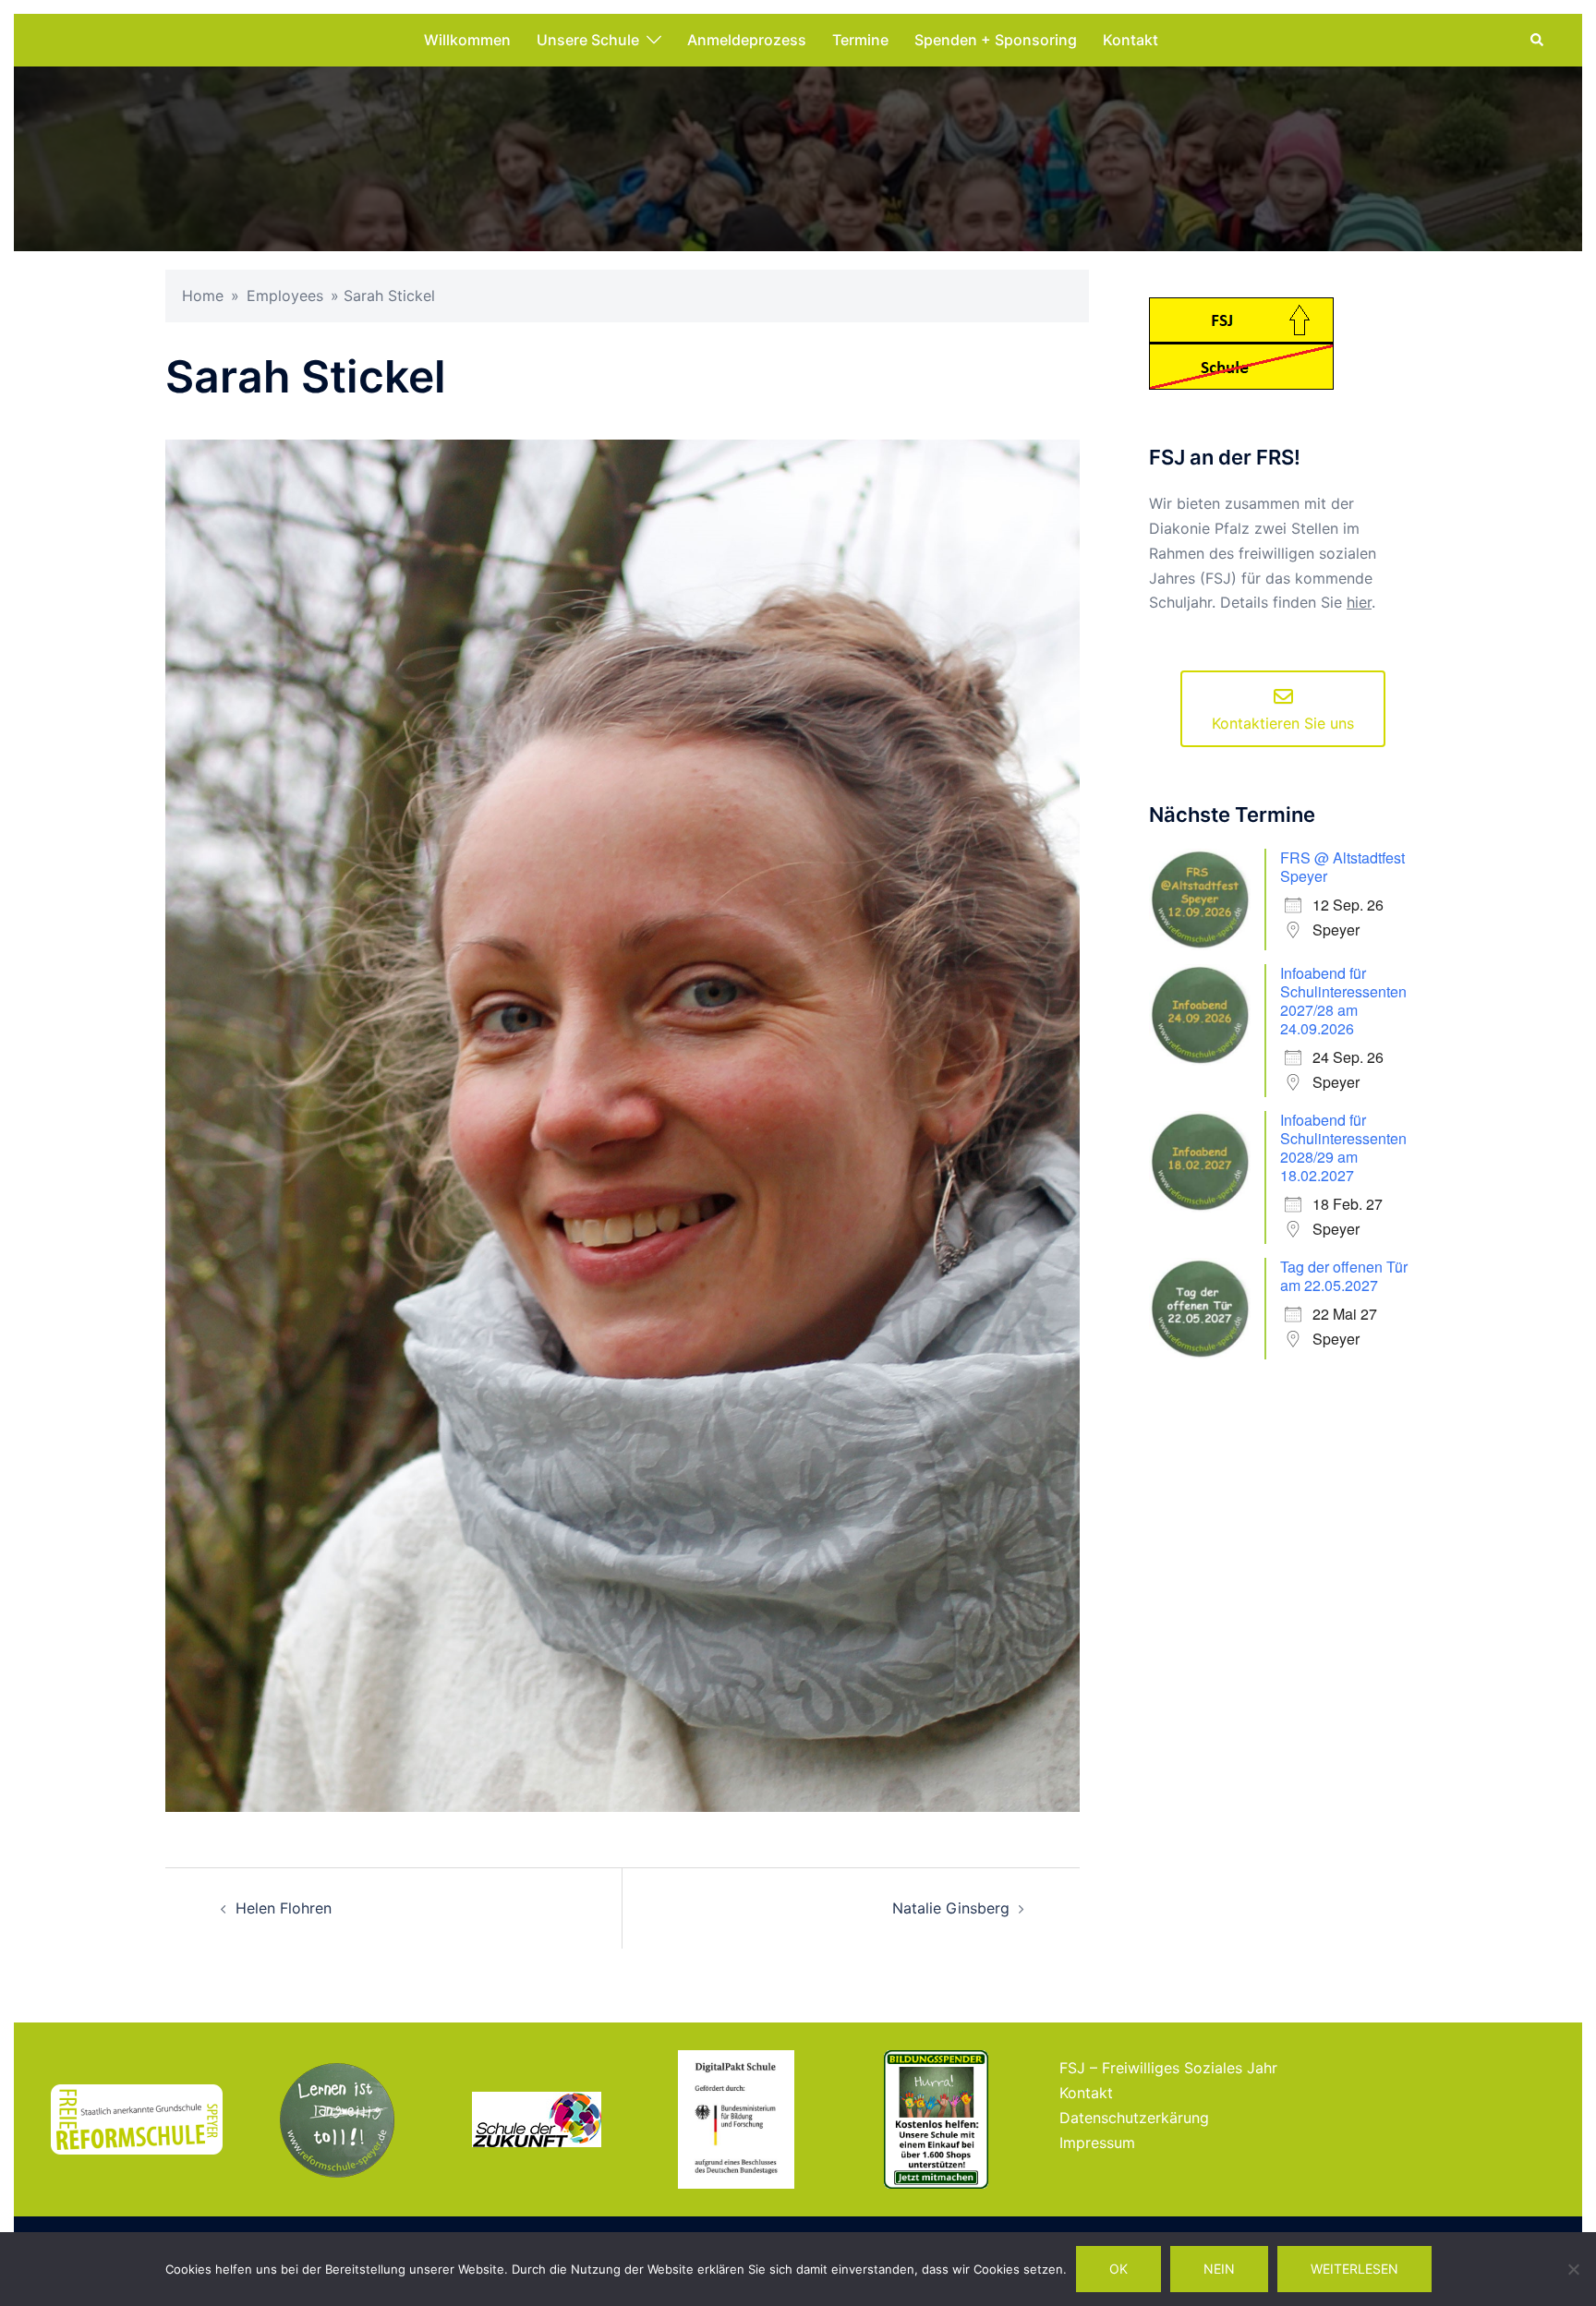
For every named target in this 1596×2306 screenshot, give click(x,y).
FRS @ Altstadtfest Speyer (1342, 867)
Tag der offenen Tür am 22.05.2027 (1344, 1276)
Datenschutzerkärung (1134, 2118)
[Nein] (1573, 2269)
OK (1118, 2269)
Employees (285, 296)
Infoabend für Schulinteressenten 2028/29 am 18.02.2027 (1343, 1147)
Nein (1219, 2269)
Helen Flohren (284, 1908)
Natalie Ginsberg (951, 1908)
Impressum (1097, 2143)
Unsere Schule (588, 40)
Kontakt (1130, 40)
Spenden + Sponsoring (996, 40)
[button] (1538, 41)
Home (203, 296)
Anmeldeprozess (747, 40)
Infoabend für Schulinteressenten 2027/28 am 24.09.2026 (1343, 1001)
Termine (860, 40)
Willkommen (467, 40)
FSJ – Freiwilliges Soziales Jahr (1168, 2068)
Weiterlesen (1354, 2269)
